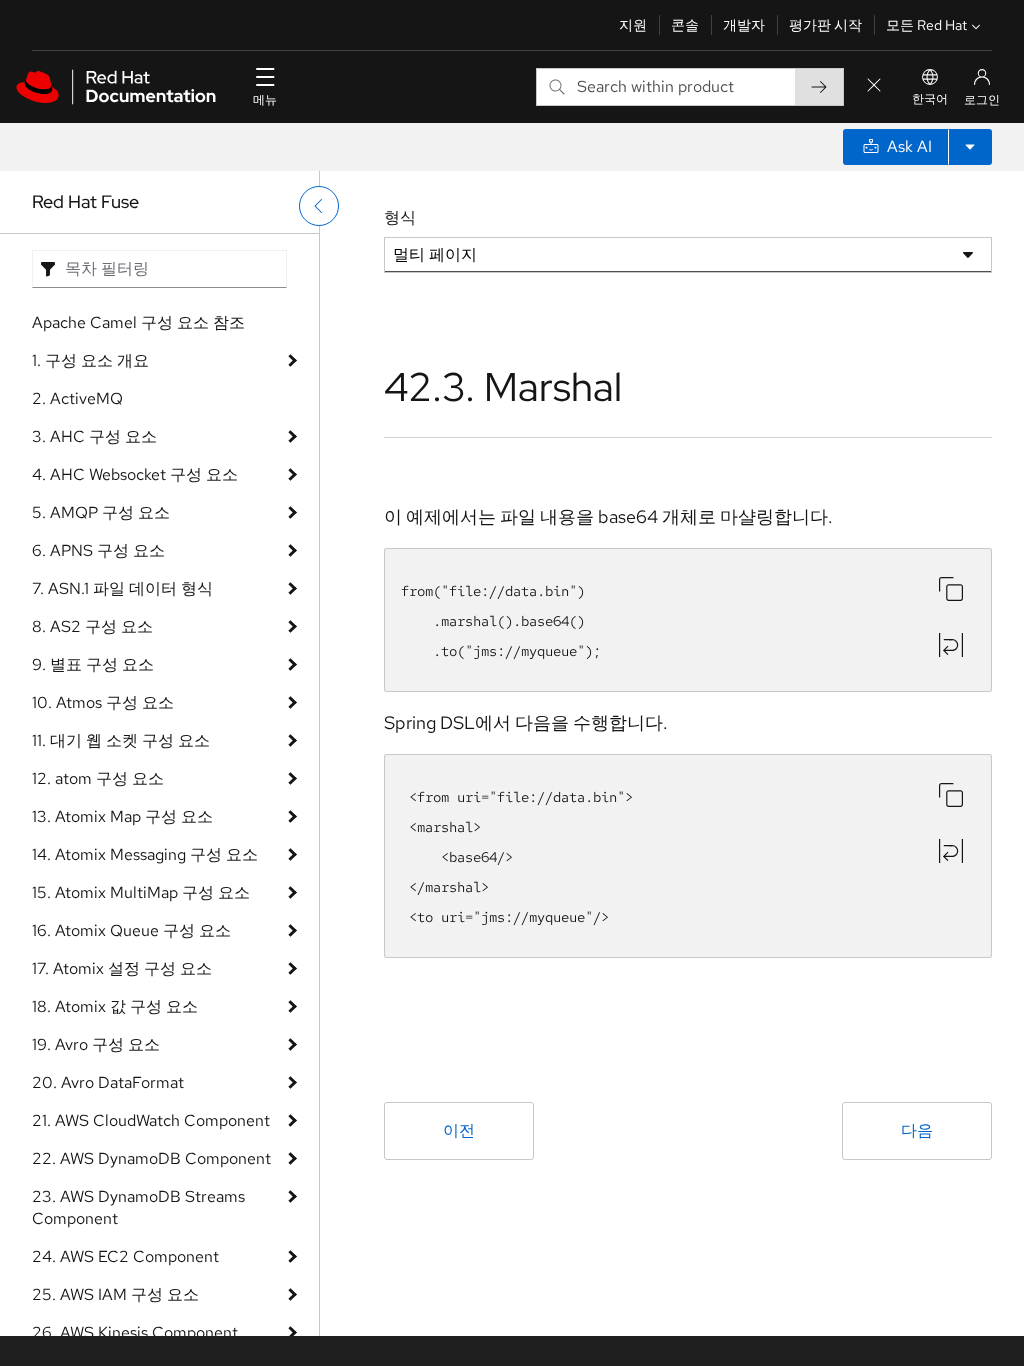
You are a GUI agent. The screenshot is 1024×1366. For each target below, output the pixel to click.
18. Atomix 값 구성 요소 (115, 1006)
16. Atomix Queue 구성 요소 (131, 930)
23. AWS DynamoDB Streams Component (138, 1207)
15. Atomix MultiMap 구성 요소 (141, 892)
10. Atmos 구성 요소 (103, 702)
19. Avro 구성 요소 (96, 1044)
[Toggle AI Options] (970, 147)
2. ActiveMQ (77, 398)
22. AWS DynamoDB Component (151, 1158)
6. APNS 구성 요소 (98, 550)
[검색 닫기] (874, 86)
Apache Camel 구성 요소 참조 (138, 322)
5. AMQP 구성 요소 (101, 512)
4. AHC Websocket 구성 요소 (135, 474)
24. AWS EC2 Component (125, 1256)
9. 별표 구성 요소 (93, 664)
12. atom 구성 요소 (98, 778)
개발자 (744, 25)
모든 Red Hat (926, 25)
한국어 (930, 99)
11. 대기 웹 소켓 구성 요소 (121, 740)
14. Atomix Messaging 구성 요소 (145, 854)
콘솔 (685, 25)
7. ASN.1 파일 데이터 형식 (122, 588)
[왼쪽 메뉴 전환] (319, 206)
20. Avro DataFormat (108, 1082)
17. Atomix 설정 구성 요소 (122, 968)
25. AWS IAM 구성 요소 (115, 1294)
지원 (633, 25)
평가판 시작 (825, 25)
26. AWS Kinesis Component (135, 1332)
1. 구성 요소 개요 (90, 360)
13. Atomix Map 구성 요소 (122, 816)
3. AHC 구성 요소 (94, 436)
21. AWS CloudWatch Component (151, 1120)
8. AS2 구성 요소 (92, 626)
